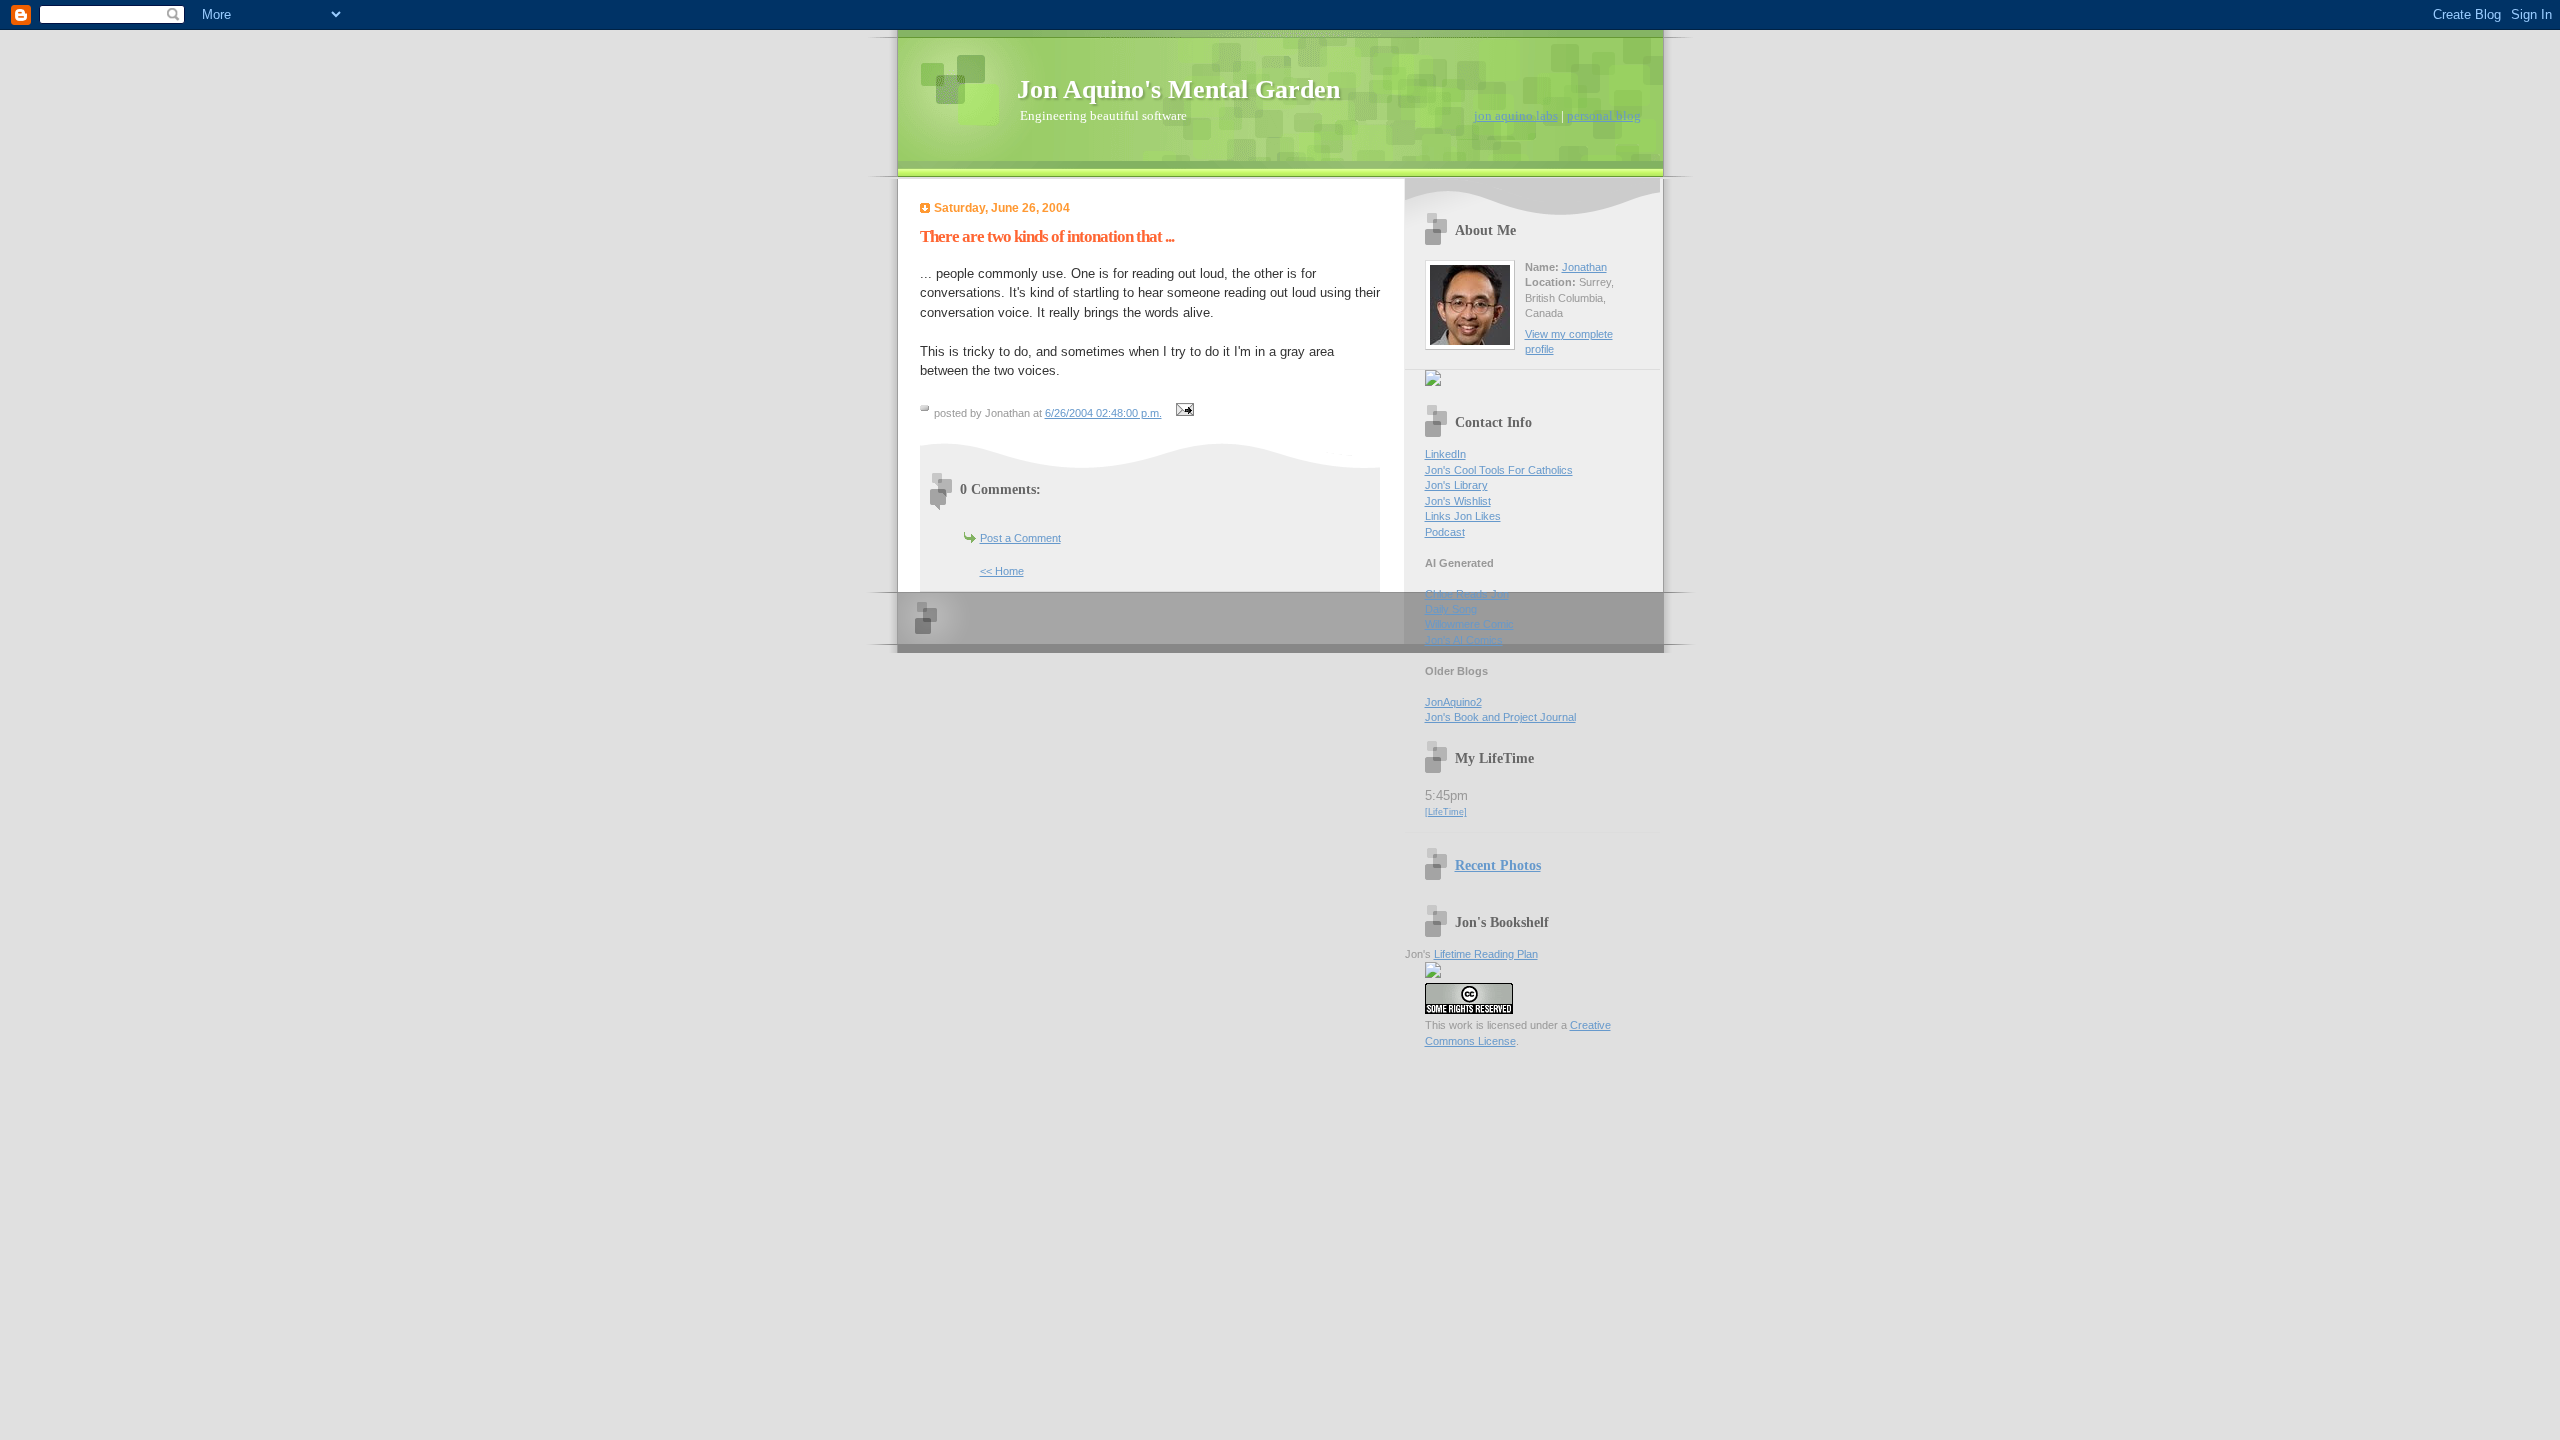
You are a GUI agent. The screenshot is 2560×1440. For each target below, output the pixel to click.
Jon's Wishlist (1458, 501)
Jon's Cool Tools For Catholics (1499, 470)
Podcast (1445, 532)
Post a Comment (1020, 538)
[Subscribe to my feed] (1433, 382)
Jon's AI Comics (1464, 640)
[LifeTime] (1446, 812)
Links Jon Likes (1463, 516)
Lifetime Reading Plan (1486, 954)
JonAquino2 (1453, 702)
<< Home (1002, 571)
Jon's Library (1456, 485)
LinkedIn (1445, 454)
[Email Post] (1183, 413)
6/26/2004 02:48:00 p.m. (1103, 413)
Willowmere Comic (1469, 624)
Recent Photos (1498, 865)
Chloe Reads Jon (1467, 594)
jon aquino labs (1516, 115)
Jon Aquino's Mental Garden (1178, 89)
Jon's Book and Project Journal (1500, 717)
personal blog (1604, 115)
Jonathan (1584, 267)
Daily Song (1451, 609)
